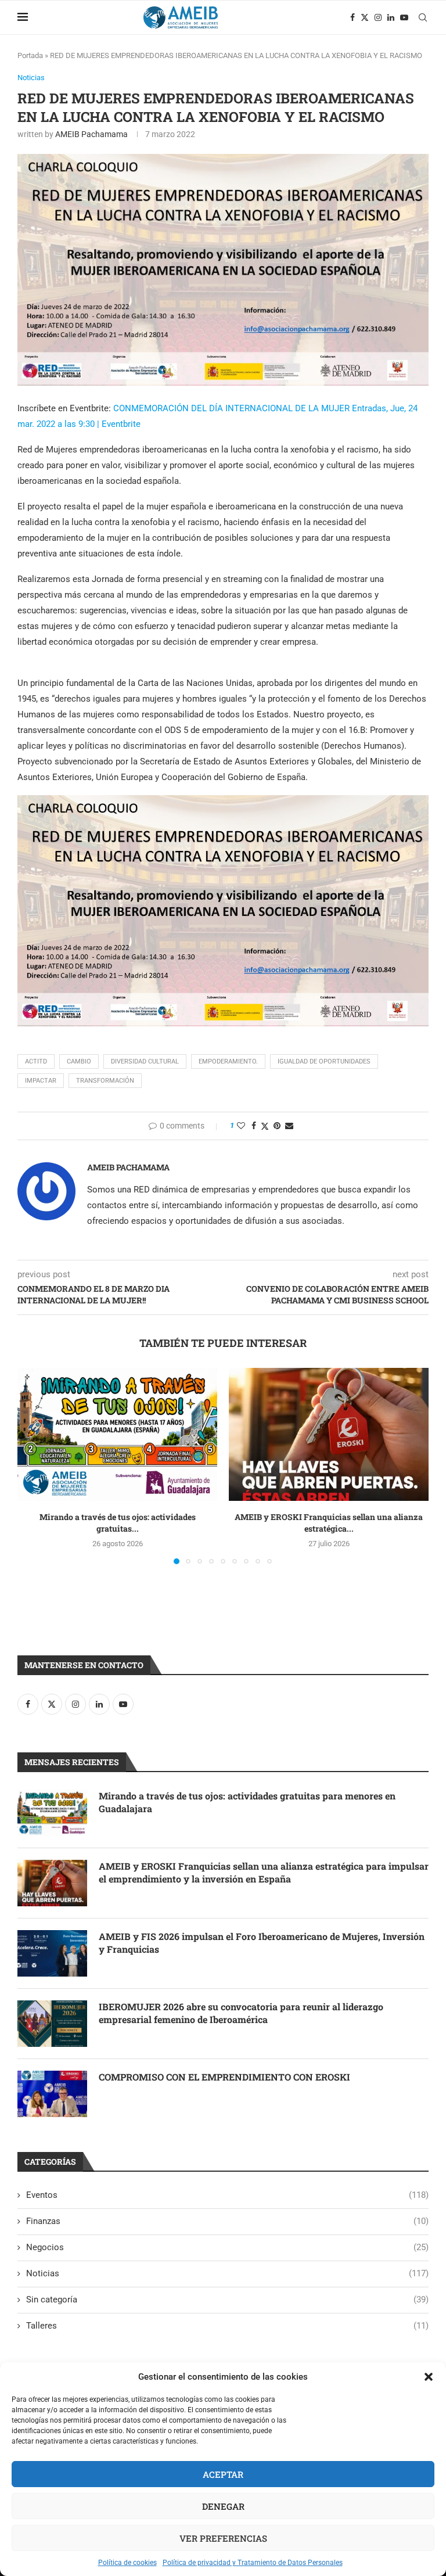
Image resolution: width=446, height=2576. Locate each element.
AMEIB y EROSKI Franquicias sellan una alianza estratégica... (329, 1523)
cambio (79, 1061)
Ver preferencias (223, 2538)
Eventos (227, 2195)
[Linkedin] (391, 17)
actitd (36, 1061)
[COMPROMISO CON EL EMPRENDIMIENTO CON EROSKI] (52, 2094)
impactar (41, 1081)
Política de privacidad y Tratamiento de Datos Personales (253, 2563)
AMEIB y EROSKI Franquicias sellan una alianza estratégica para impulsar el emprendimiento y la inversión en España (264, 1872)
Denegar (223, 2506)
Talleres (227, 2326)
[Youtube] (404, 17)
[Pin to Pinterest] (277, 1126)
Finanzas (227, 2221)
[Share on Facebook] (254, 1126)
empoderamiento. (228, 1061)
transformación (105, 1081)
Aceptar (223, 2474)
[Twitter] (365, 17)
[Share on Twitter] (265, 1126)
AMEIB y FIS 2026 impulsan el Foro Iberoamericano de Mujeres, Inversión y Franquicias (262, 1943)
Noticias (227, 2273)
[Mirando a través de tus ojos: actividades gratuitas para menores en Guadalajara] (117, 1434)
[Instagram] (378, 17)
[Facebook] (353, 17)
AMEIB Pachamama (91, 134)
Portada (30, 55)
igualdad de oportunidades (324, 1061)
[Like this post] (241, 1126)
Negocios (227, 2247)
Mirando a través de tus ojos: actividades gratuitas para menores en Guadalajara (247, 1802)
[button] (429, 2377)
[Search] (423, 17)
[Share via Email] (289, 1126)
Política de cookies (127, 2563)
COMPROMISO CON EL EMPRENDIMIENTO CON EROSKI (224, 2077)
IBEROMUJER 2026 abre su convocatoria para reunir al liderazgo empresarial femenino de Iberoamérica (241, 2013)
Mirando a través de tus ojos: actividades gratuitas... (118, 1523)
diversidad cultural (145, 1061)
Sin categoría (227, 2300)
